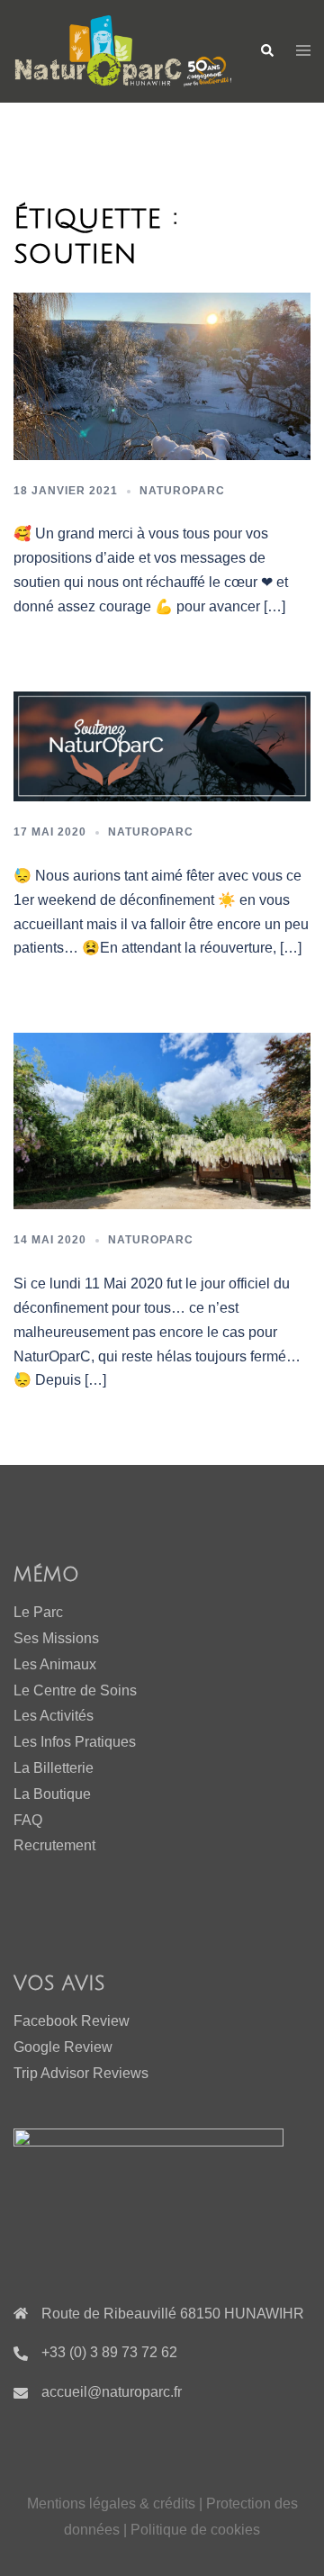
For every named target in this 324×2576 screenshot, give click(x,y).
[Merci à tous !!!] (162, 375)
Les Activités (54, 1716)
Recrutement (54, 1845)
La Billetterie (54, 1768)
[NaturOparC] (123, 50)
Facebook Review (72, 2021)
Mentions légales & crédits (113, 2504)
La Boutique (52, 1794)
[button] (266, 51)
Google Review (63, 2047)
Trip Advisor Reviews (81, 2073)
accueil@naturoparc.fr (112, 2392)
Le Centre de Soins (75, 1690)
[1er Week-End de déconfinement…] (162, 745)
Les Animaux (55, 1664)
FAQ (28, 1820)
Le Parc (38, 1612)
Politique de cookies (195, 2530)
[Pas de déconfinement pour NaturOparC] (162, 1121)
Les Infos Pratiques (75, 1742)
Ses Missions (56, 1638)
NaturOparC (182, 491)
